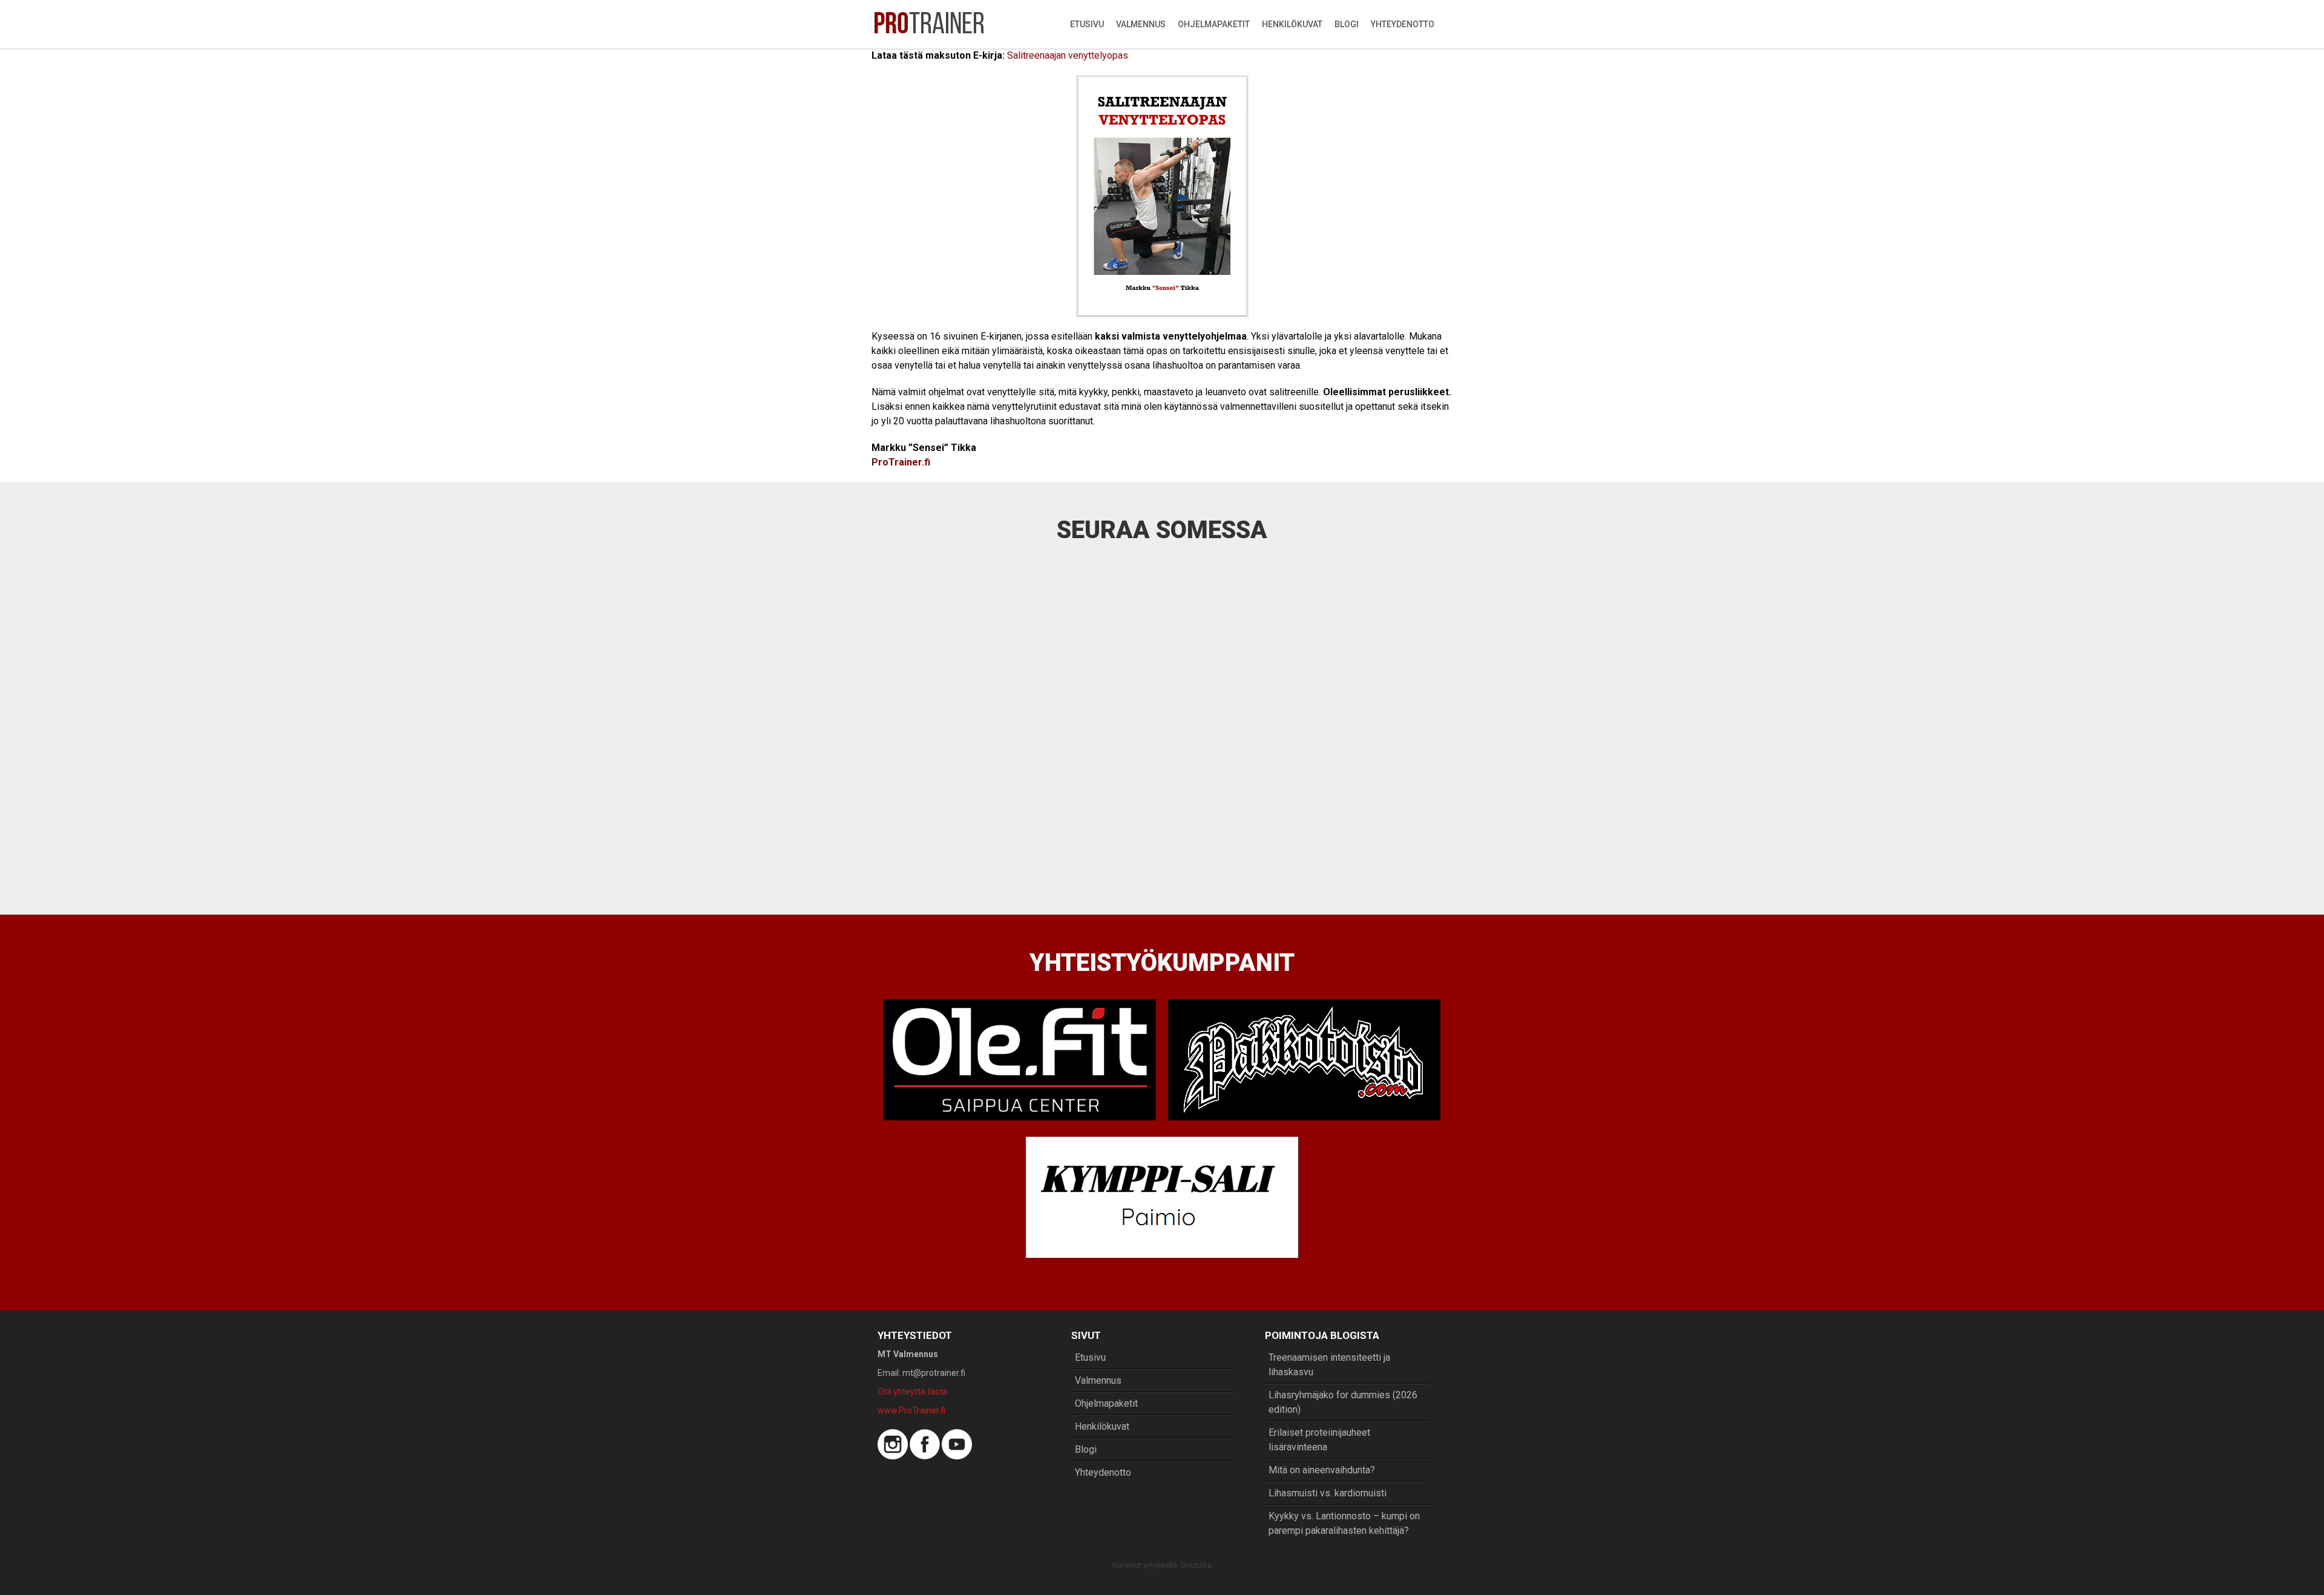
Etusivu (1087, 24)
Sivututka (1196, 1565)
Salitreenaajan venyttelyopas (1068, 55)
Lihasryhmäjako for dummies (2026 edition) (1343, 1402)
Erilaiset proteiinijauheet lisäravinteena (1319, 1440)
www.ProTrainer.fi (911, 1410)
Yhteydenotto (1403, 24)
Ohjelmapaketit (1214, 24)
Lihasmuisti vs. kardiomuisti (1328, 1493)
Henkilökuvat (1292, 24)
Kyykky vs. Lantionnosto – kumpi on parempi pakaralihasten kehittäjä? (1344, 1523)
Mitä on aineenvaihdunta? (1322, 1470)
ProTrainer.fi (901, 462)
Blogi (1347, 24)
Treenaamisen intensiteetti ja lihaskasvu (1329, 1365)
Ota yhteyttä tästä (912, 1392)
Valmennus (1141, 24)
